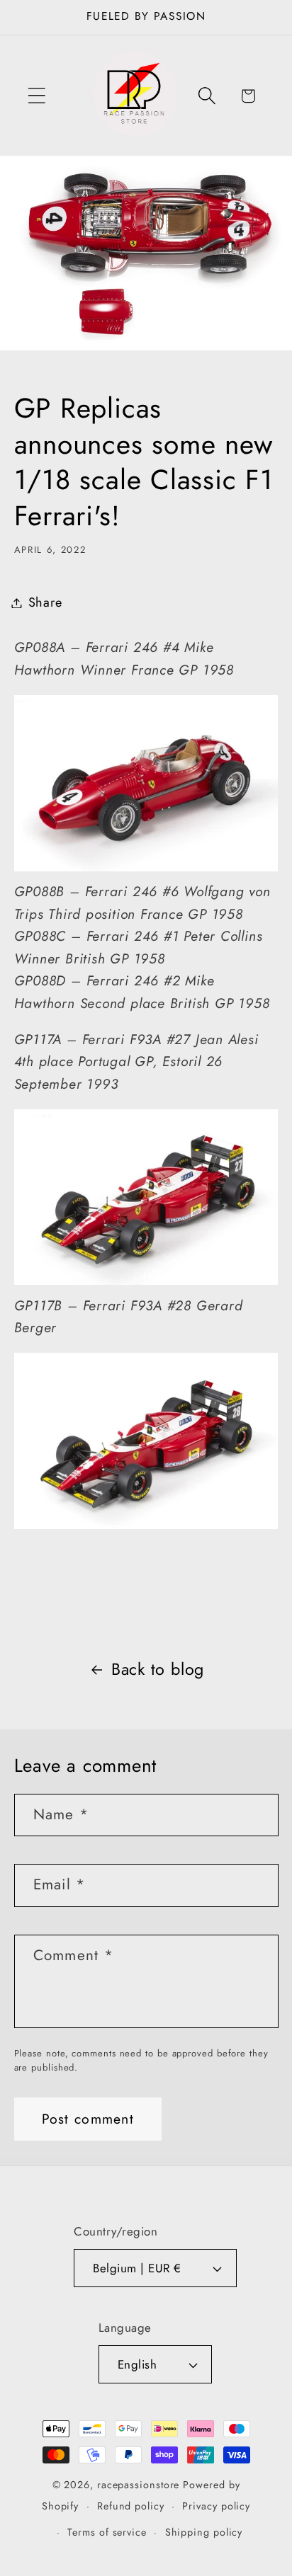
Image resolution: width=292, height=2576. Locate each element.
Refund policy (131, 2506)
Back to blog (158, 1669)
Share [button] (45, 602)
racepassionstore (139, 2485)
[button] (36, 96)
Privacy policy (216, 2506)
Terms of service (107, 2532)
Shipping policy (204, 2532)
